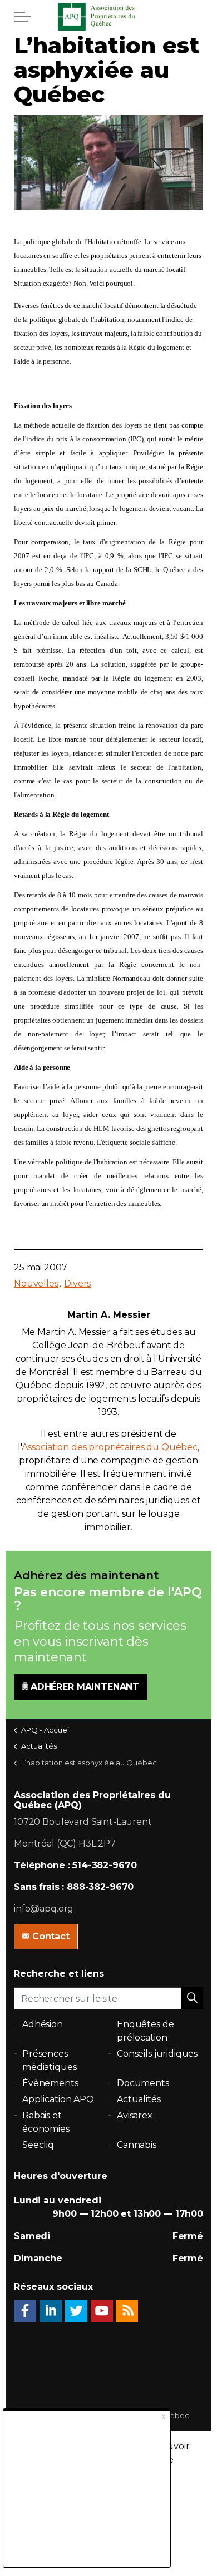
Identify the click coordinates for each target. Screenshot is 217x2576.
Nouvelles (36, 1284)
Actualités (139, 2099)
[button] (192, 1998)
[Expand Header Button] (22, 17)
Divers (77, 1284)
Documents (143, 2083)
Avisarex (135, 2115)
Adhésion (43, 2024)
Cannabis (137, 2145)
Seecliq (38, 2145)
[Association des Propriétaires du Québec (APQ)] (108, 17)
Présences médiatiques (49, 2060)
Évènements (50, 2083)
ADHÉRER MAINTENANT (85, 1687)
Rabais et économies (46, 2122)
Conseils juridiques (157, 2054)
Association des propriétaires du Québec (110, 1447)
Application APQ (58, 2099)
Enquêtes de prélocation (145, 2031)
